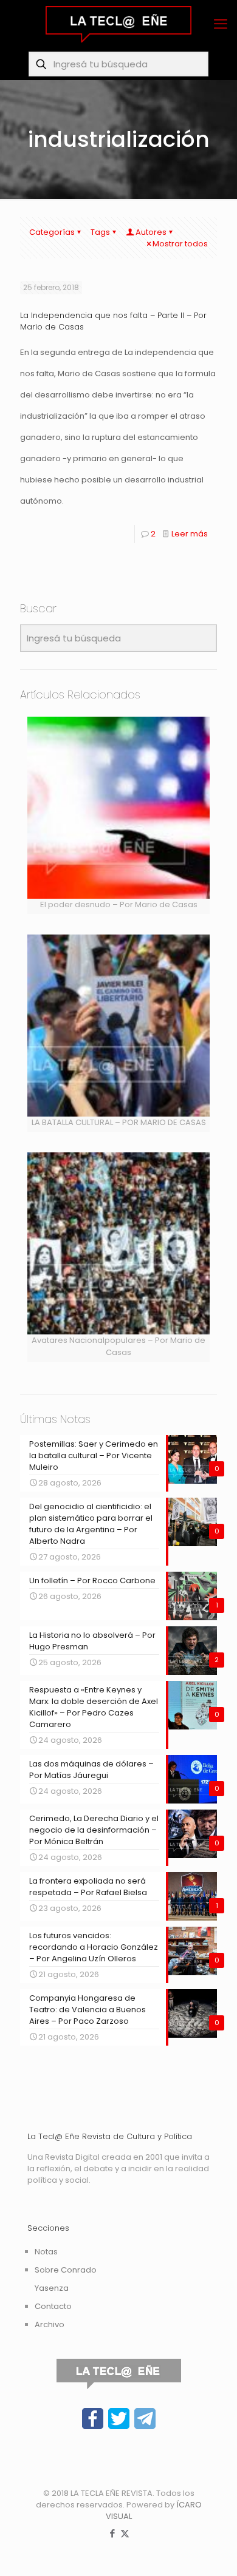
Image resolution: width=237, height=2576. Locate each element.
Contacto (53, 2306)
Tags (100, 232)
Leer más (190, 534)
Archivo (50, 2324)
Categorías (52, 232)
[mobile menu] (221, 24)
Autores (151, 232)
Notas (46, 2252)
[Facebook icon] (112, 2533)
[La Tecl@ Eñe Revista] (118, 24)
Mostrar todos (180, 244)
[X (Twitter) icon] (125, 2533)
